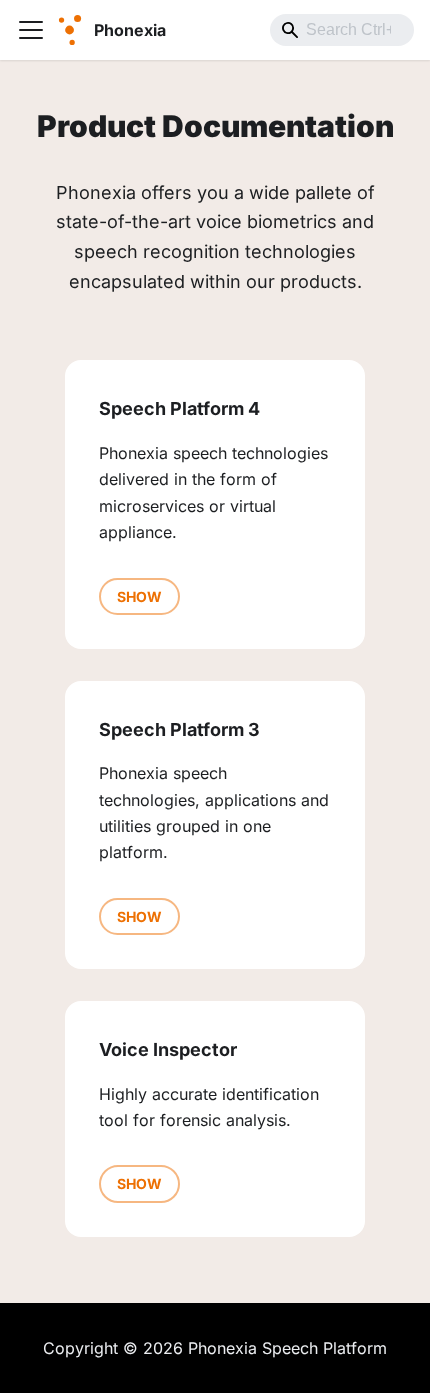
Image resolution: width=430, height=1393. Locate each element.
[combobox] (342, 30)
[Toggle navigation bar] (31, 30)
